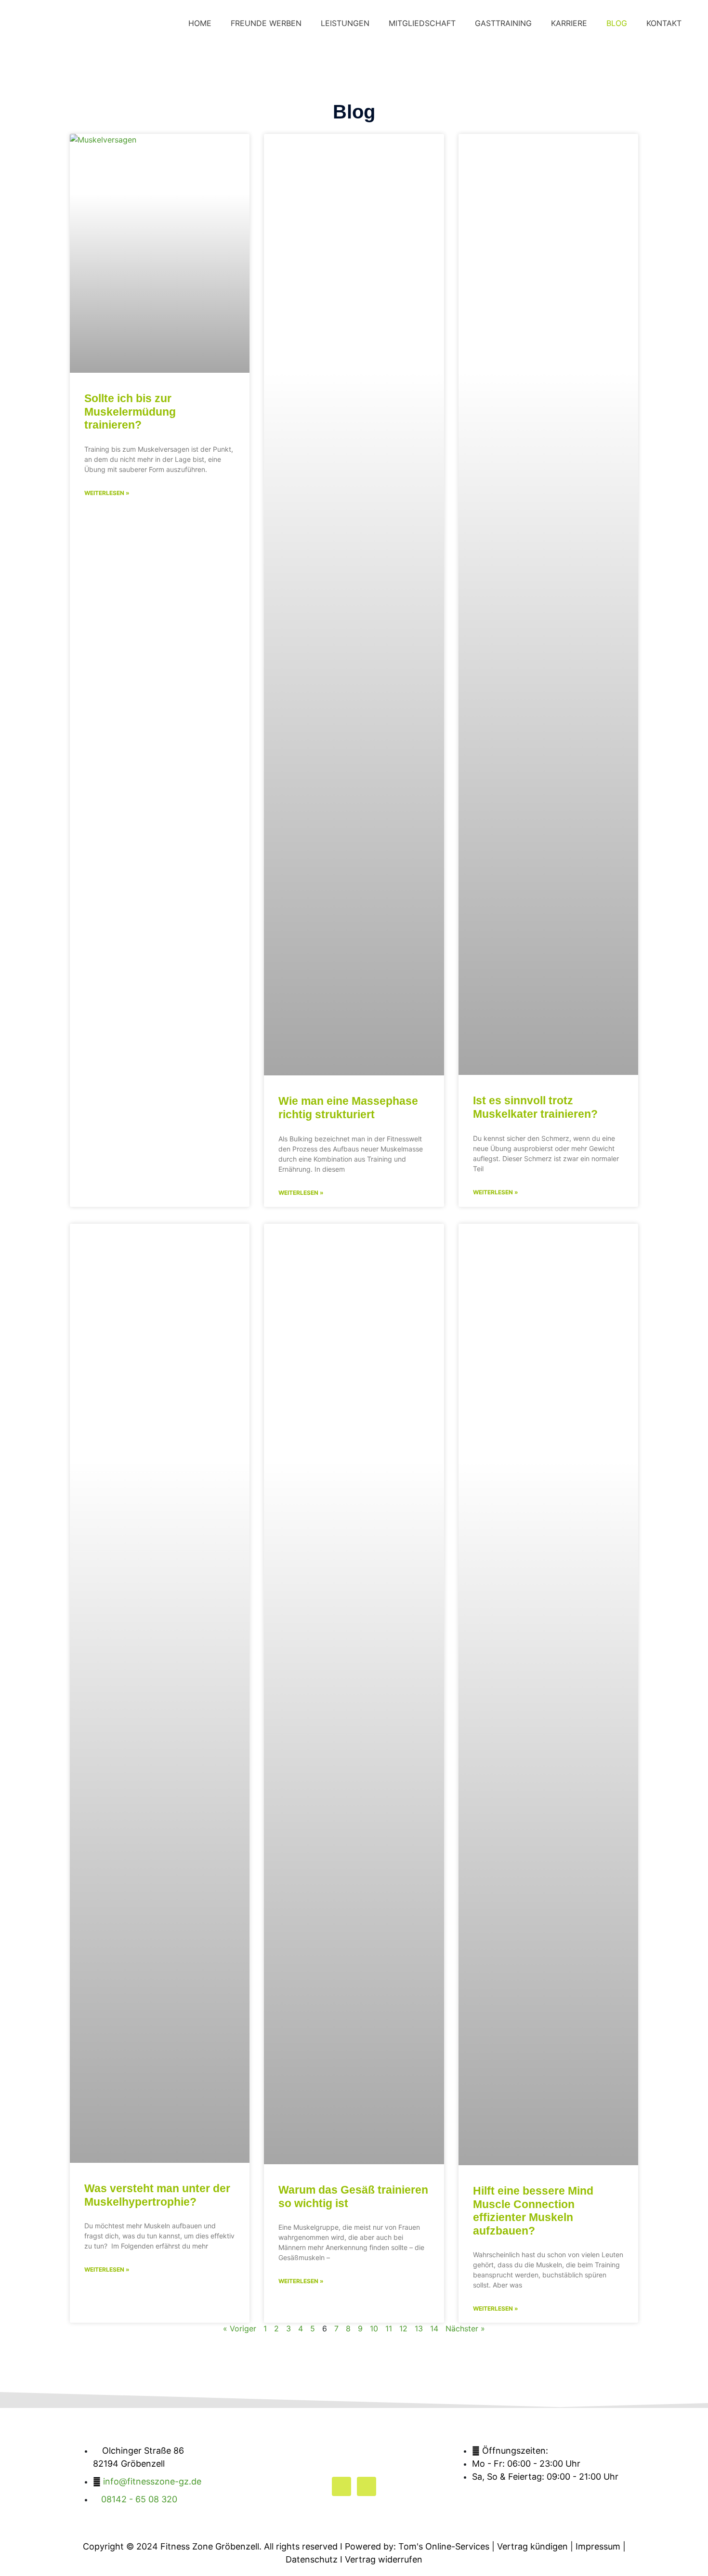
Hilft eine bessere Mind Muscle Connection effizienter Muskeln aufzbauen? (533, 2211)
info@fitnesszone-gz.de (152, 2481)
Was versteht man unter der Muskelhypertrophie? (157, 2195)
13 (419, 2328)
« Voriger (240, 2328)
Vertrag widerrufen (384, 2559)
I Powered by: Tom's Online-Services (415, 2546)
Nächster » (465, 2328)
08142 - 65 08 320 (139, 2499)
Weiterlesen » (107, 493)
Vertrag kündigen (532, 2546)
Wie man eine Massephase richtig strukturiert (348, 1108)
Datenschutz (312, 2559)
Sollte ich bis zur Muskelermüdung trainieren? (130, 412)
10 (374, 2328)
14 (434, 2328)
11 (389, 2328)
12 (403, 2328)
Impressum (598, 2546)
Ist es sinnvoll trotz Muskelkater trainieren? (535, 1107)
